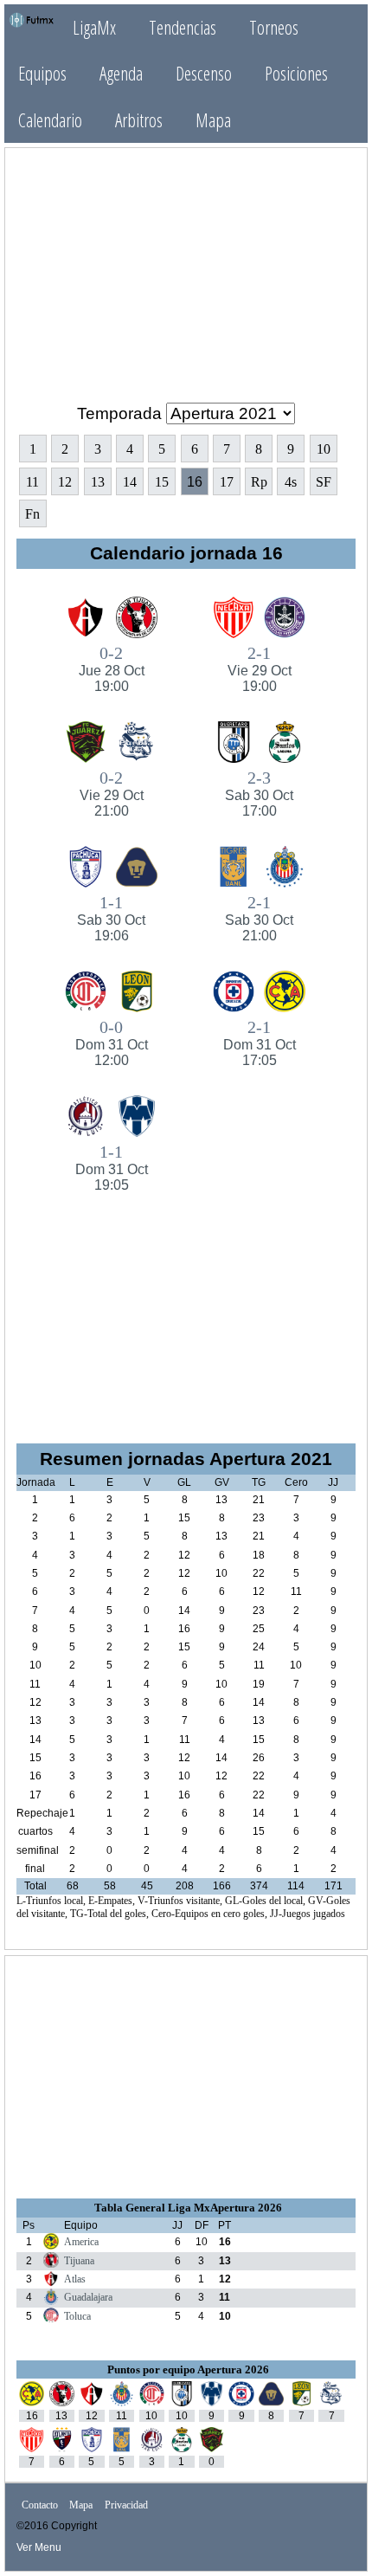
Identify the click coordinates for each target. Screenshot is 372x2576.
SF (324, 482)
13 (98, 482)
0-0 (112, 1043)
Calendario (50, 120)
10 (324, 449)
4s (291, 482)
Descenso (204, 73)
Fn (32, 514)
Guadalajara (88, 2297)
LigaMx (94, 27)
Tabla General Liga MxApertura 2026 (188, 2208)
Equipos (42, 73)
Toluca (77, 2316)
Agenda (121, 73)
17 (227, 482)
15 (162, 482)
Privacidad (126, 2505)
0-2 (112, 668)
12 (65, 482)
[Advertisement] (186, 268)
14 (130, 482)
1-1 (111, 918)
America (81, 2242)
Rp (259, 482)
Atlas (75, 2279)
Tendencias (183, 27)
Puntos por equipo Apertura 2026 (188, 2369)
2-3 (259, 793)
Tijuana (79, 2261)
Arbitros (139, 120)
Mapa (213, 120)
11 (32, 482)
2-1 (260, 668)
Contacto (40, 2505)
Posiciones (296, 73)
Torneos (274, 27)
